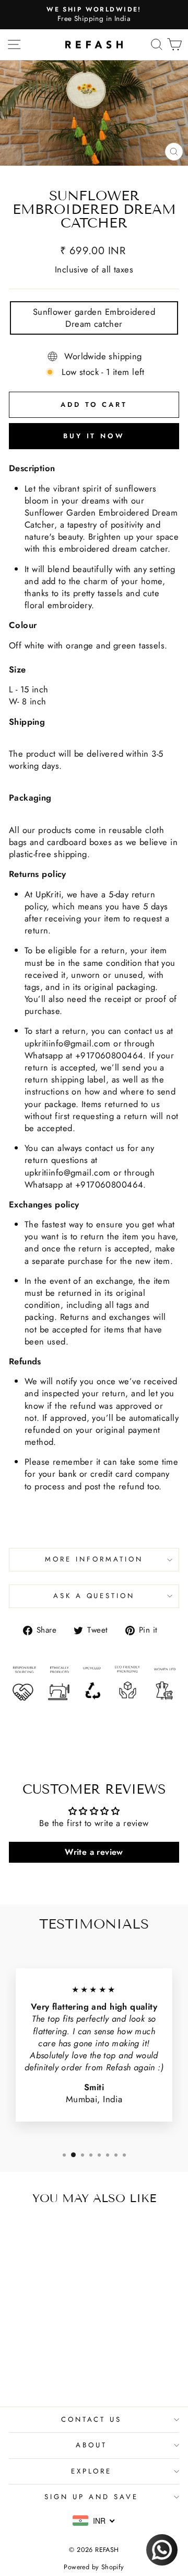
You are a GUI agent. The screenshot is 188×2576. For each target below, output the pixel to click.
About (91, 2445)
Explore (92, 2471)
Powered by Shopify (94, 2567)
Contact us (92, 2419)
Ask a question (94, 1596)
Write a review (94, 1852)
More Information (94, 1559)
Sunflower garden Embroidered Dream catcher (94, 318)
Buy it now (94, 436)
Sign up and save (91, 2497)
